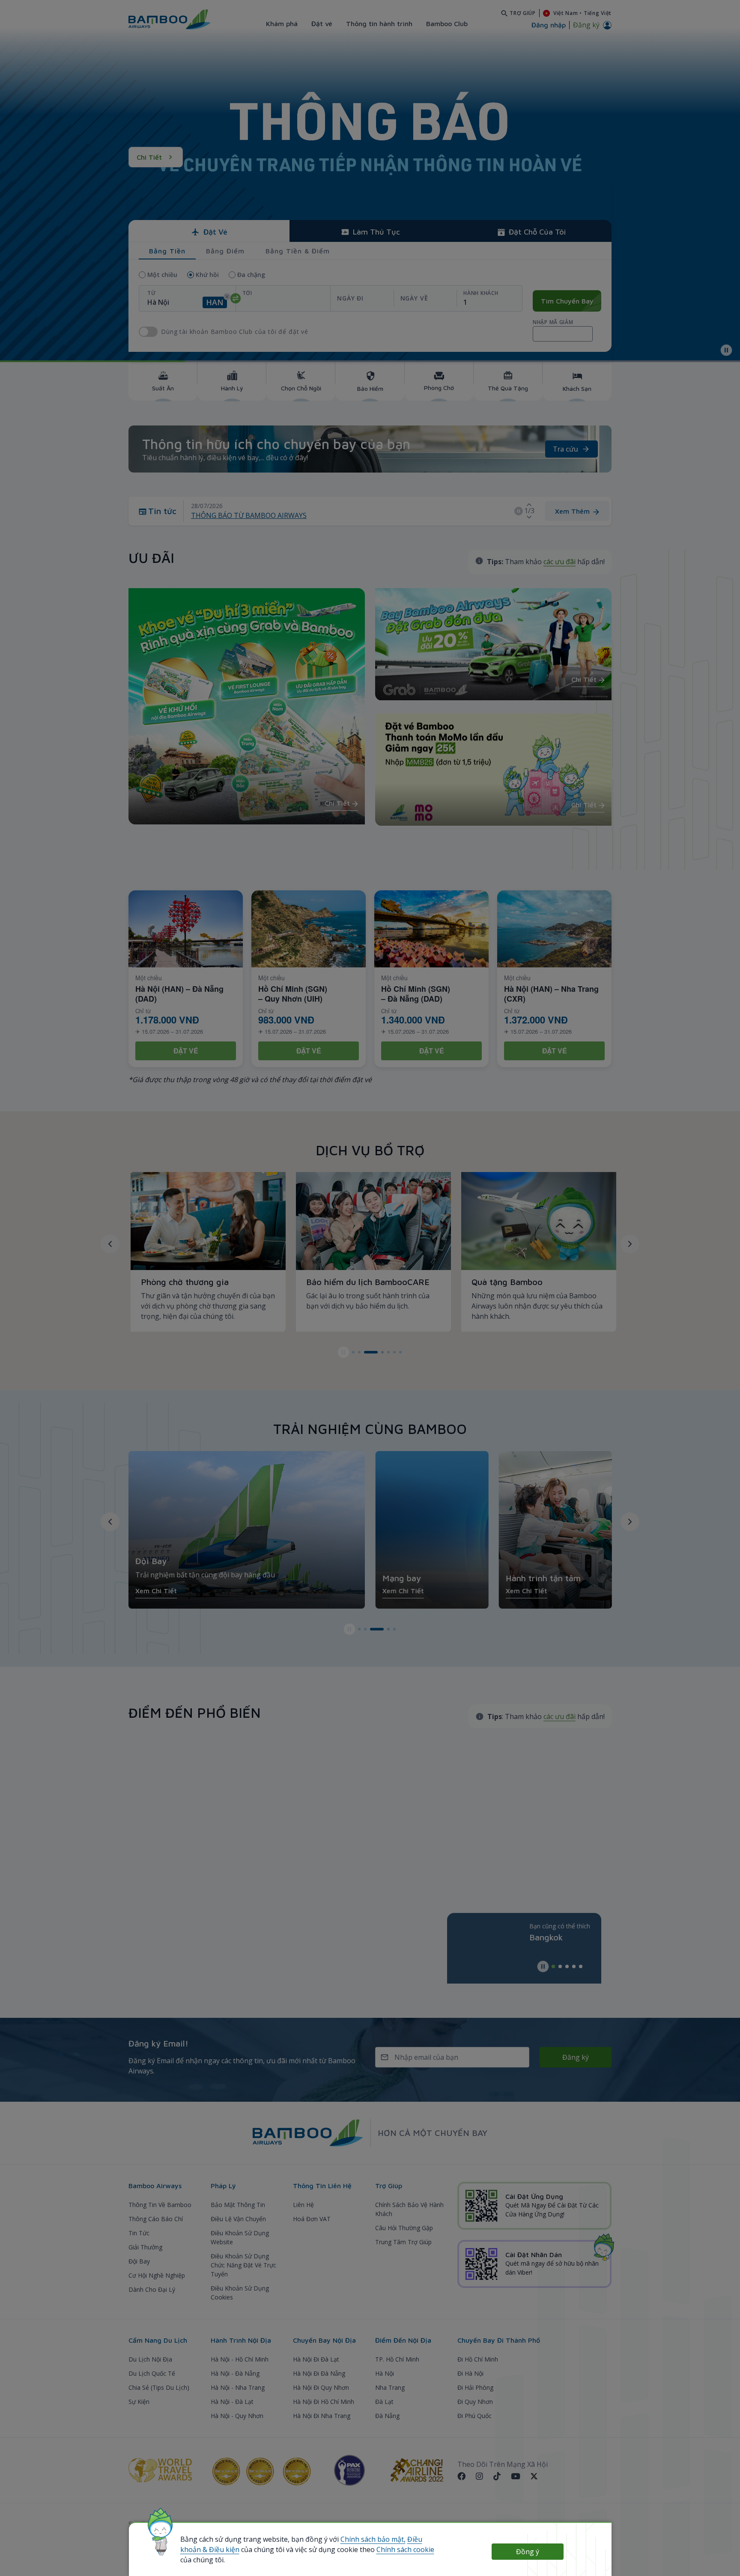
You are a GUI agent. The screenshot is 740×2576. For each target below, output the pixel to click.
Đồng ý (528, 2552)
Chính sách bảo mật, (373, 2539)
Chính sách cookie (405, 2549)
